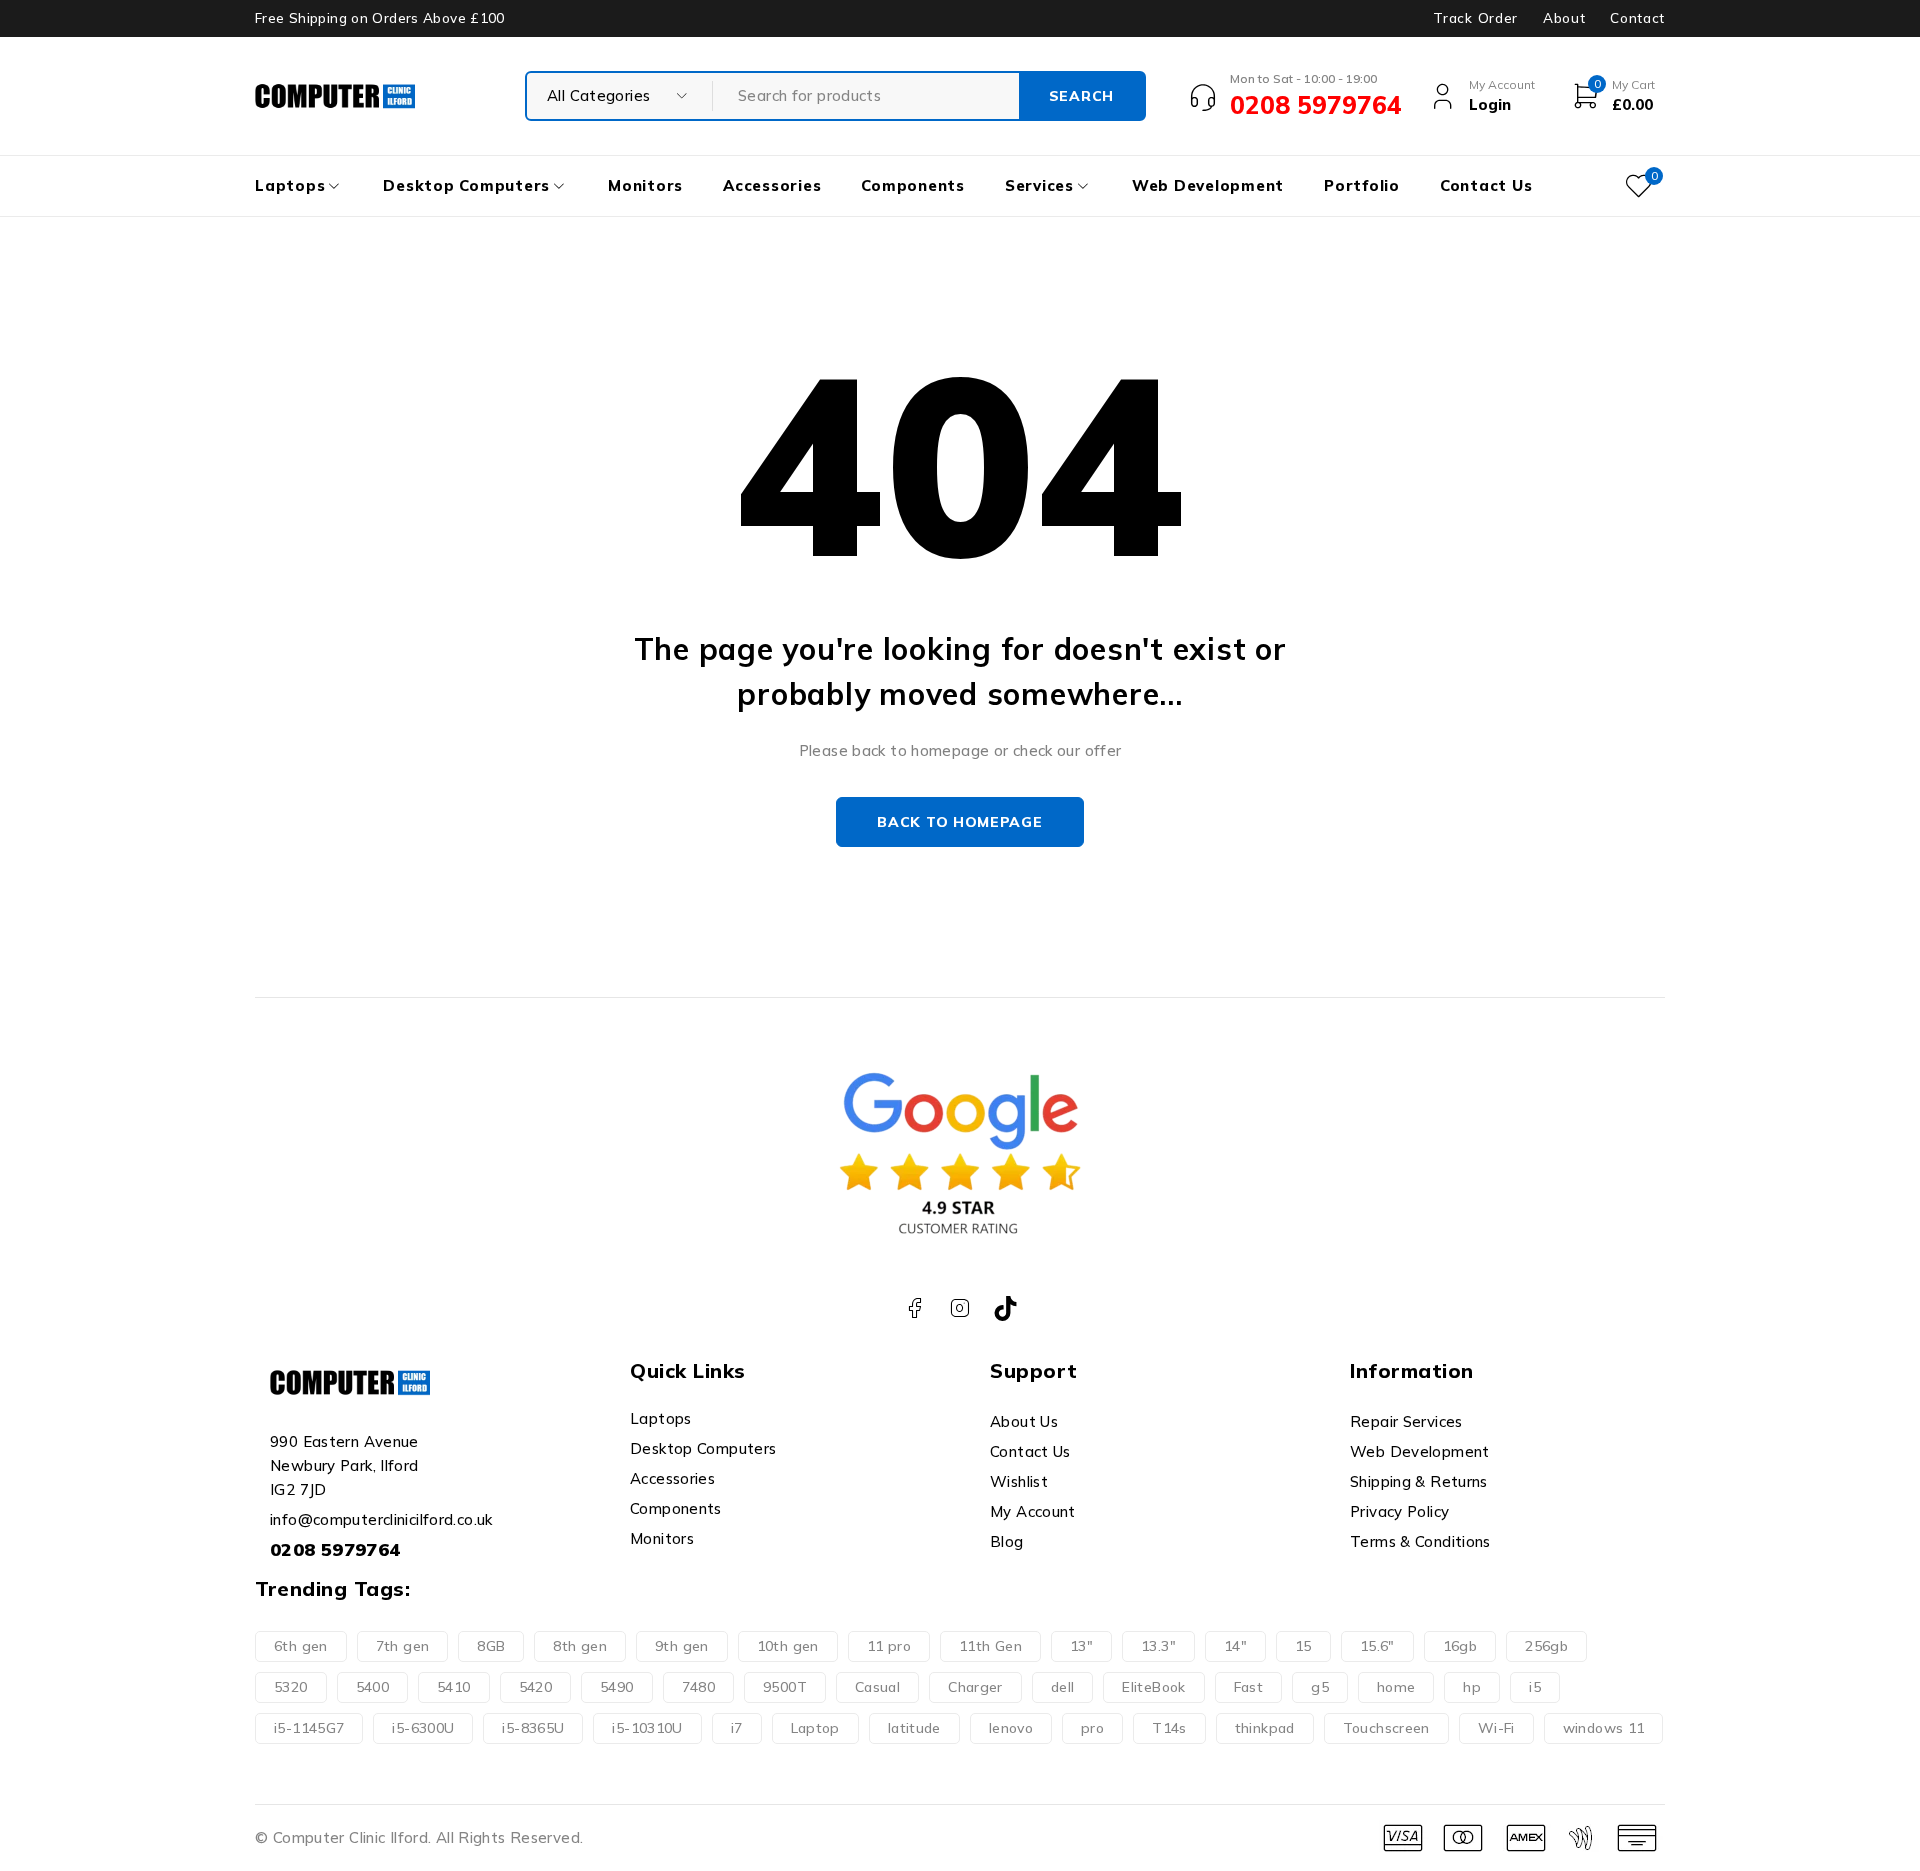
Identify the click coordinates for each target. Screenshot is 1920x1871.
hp (1472, 1687)
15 (1303, 1646)
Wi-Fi (1496, 1728)
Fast (1249, 1687)
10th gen (788, 1646)
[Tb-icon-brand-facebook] (914, 1308)
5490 (617, 1687)
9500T (785, 1687)
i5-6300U (423, 1728)
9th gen (682, 1646)
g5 (1320, 1687)
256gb (1546, 1646)
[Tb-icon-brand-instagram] (960, 1308)
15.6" (1377, 1646)
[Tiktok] (1005, 1308)
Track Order (1475, 18)
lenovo (1011, 1728)
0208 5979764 (335, 1549)
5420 (536, 1687)
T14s (1169, 1728)
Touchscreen (1386, 1728)
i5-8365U (533, 1728)
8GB (491, 1646)
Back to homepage (959, 822)
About (1564, 18)
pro (1092, 1728)
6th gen (301, 1646)
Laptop (815, 1728)
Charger (975, 1687)
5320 (291, 1687)
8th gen (580, 1646)
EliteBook (1153, 1687)
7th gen (403, 1646)
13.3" (1158, 1646)
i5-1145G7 (309, 1728)
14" (1235, 1646)
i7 (737, 1728)
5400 (373, 1687)
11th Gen (990, 1646)
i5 (1535, 1687)
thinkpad (1265, 1728)
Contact (1637, 18)
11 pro (889, 1646)
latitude (914, 1728)
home (1396, 1687)
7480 (699, 1687)
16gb (1460, 1646)
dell (1063, 1687)
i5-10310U (647, 1728)
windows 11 (1604, 1728)
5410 (454, 1687)
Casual (877, 1687)
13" (1081, 1646)
